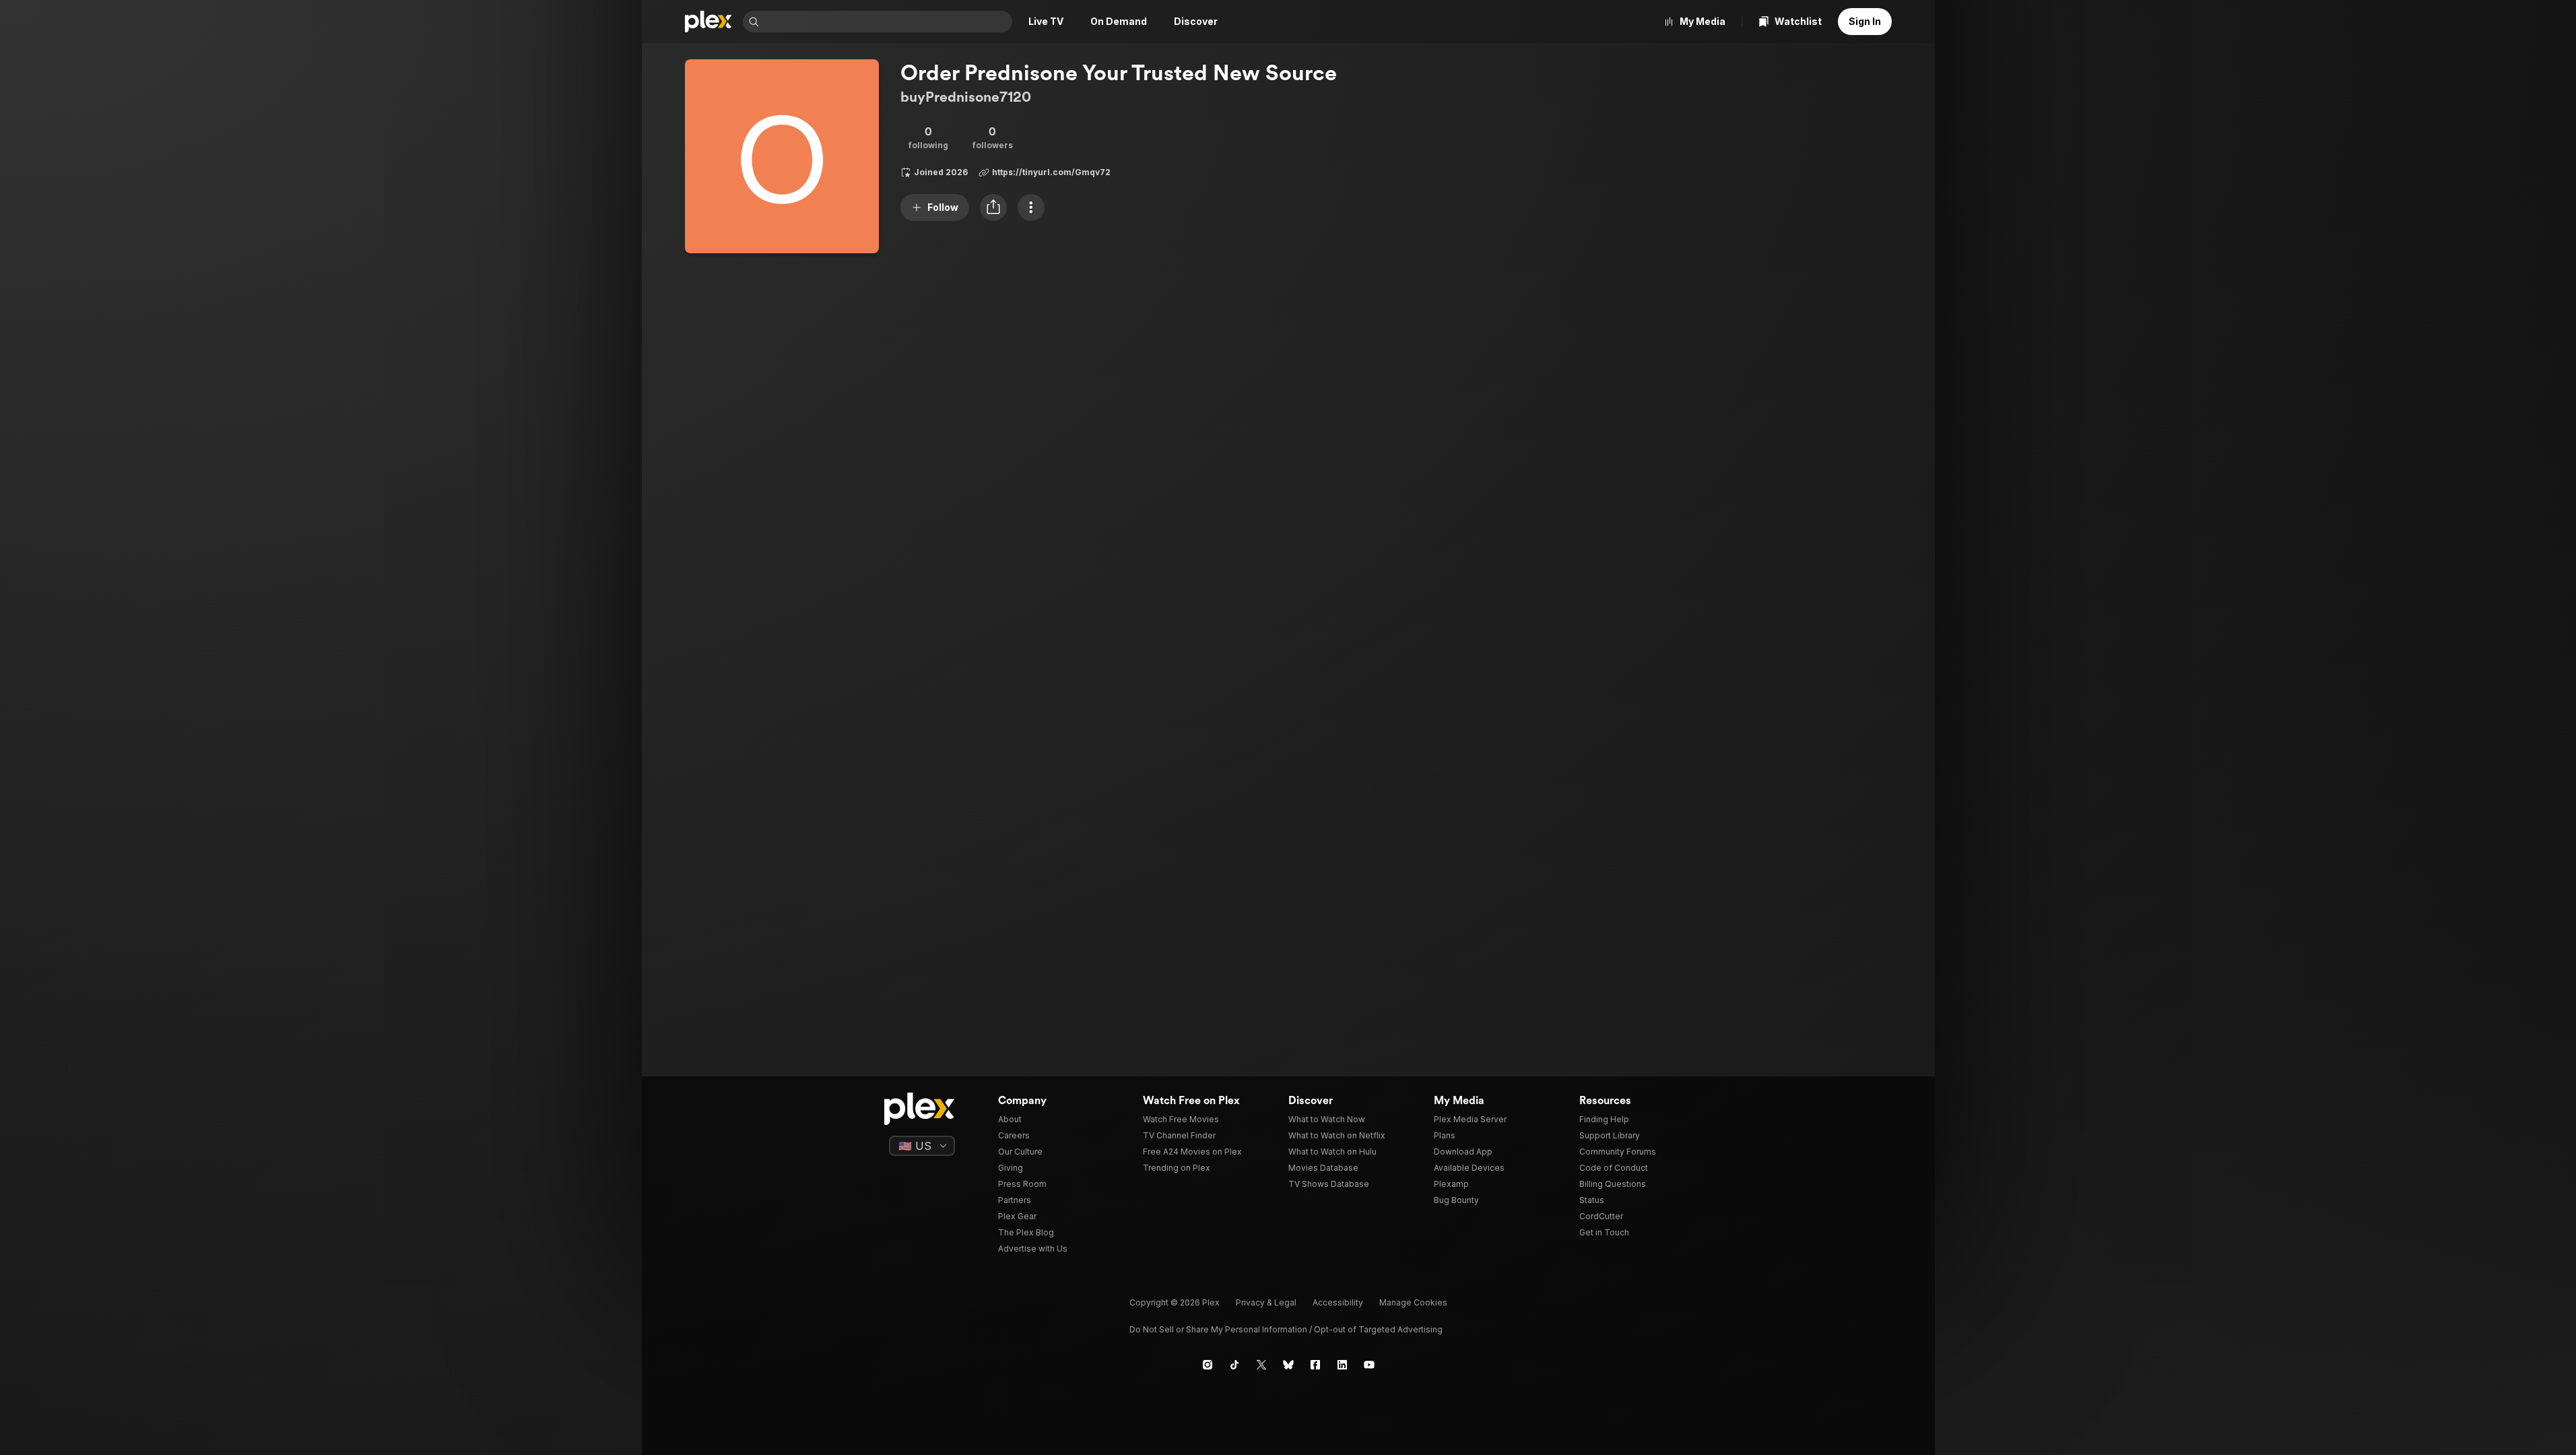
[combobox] (887, 22)
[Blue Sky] (1288, 1365)
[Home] (708, 22)
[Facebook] (1315, 1365)
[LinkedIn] (1342, 1365)
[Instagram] (1208, 1365)
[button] (993, 207)
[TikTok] (1234, 1365)
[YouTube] (1369, 1365)
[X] (1261, 1365)
